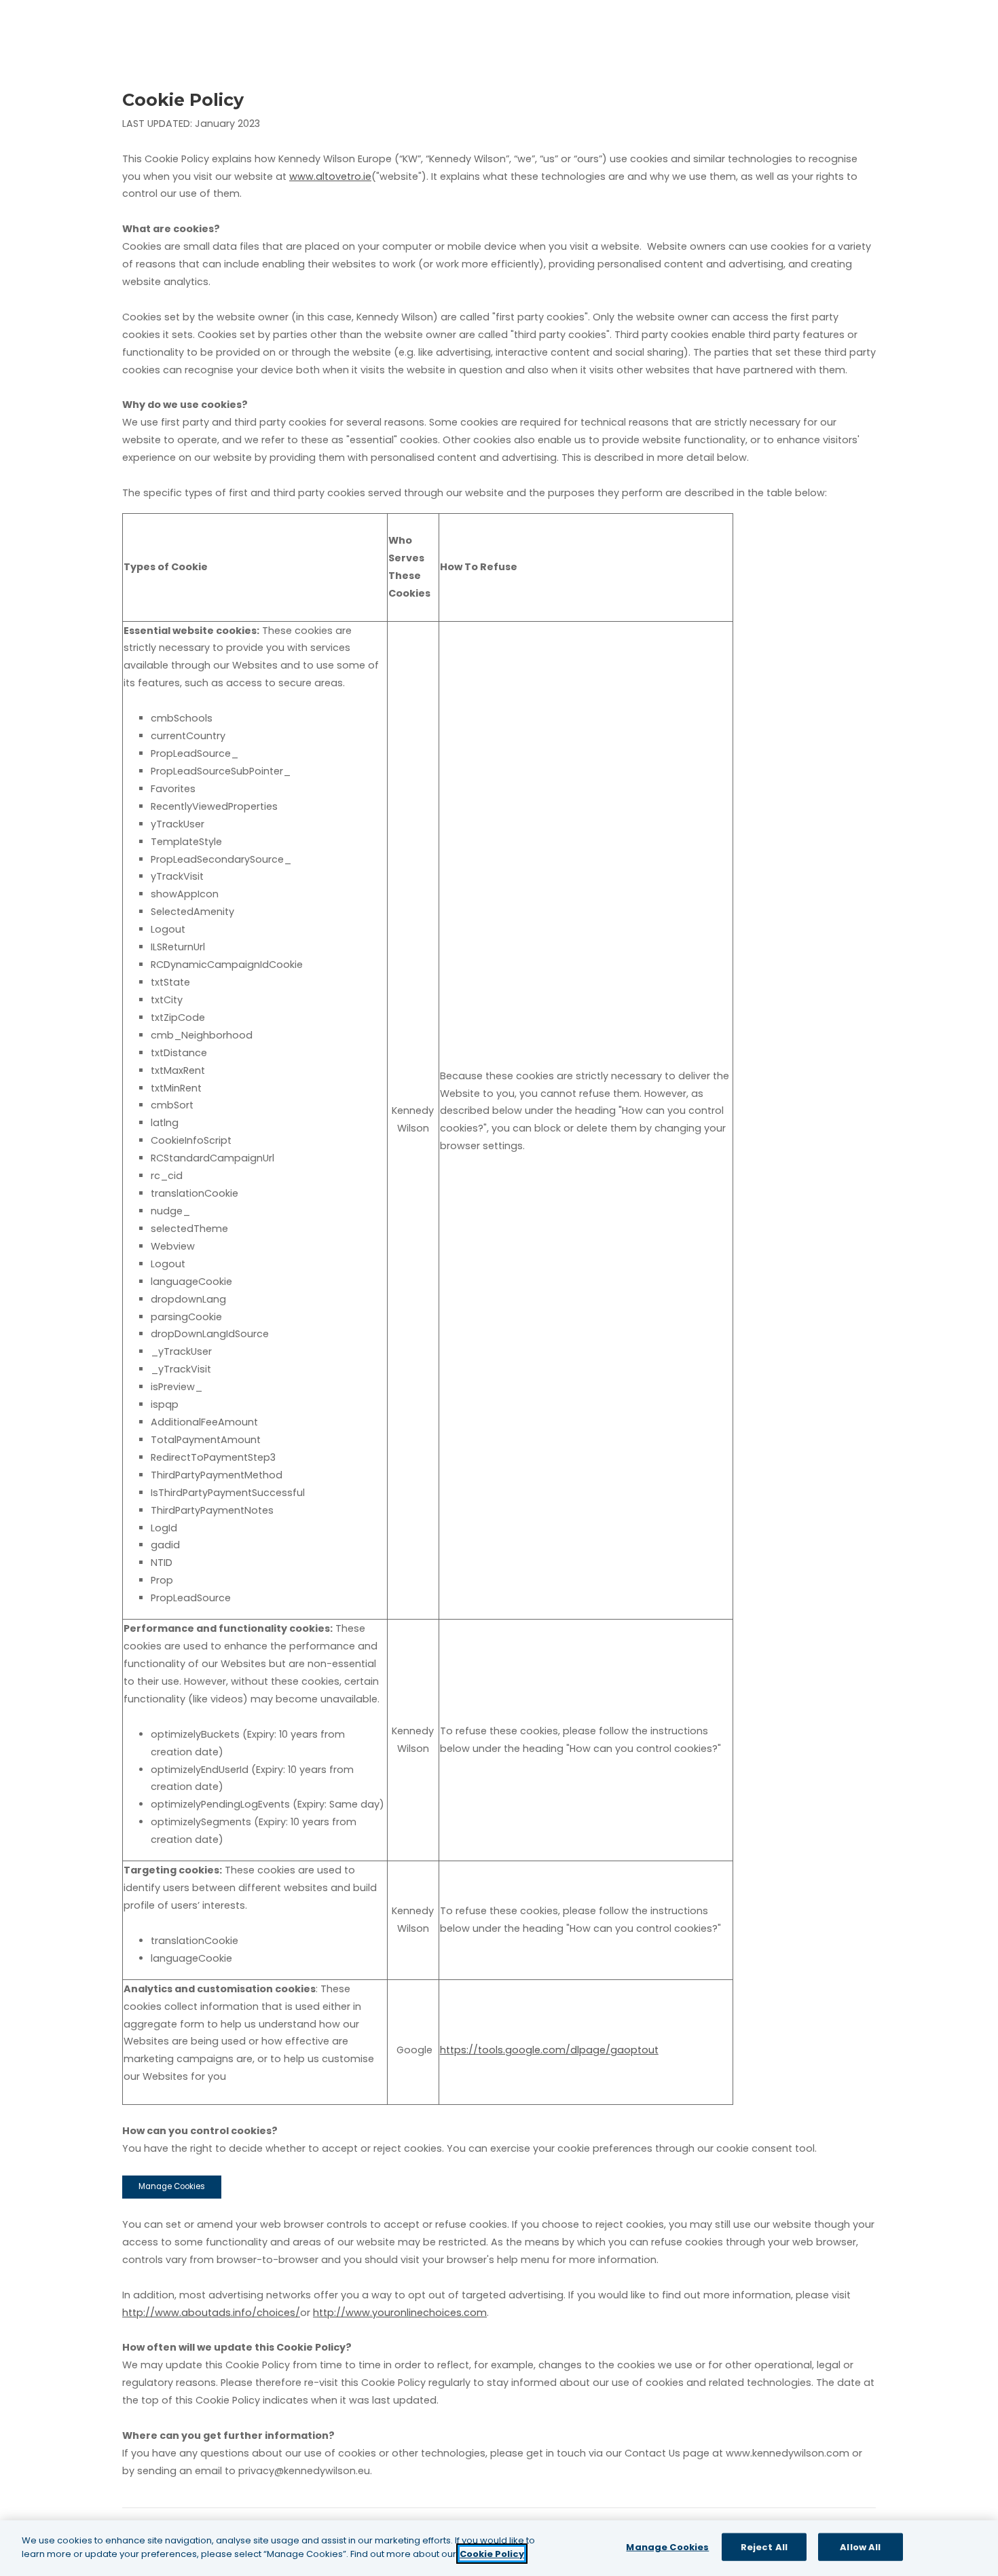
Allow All (860, 2547)
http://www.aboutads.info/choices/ (211, 2313)
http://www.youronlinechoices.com (400, 2313)
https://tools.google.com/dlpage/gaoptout (549, 2050)
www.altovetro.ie (330, 176)
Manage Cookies (172, 2186)
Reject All (764, 2547)
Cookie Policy (492, 2553)
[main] (499, 2548)
